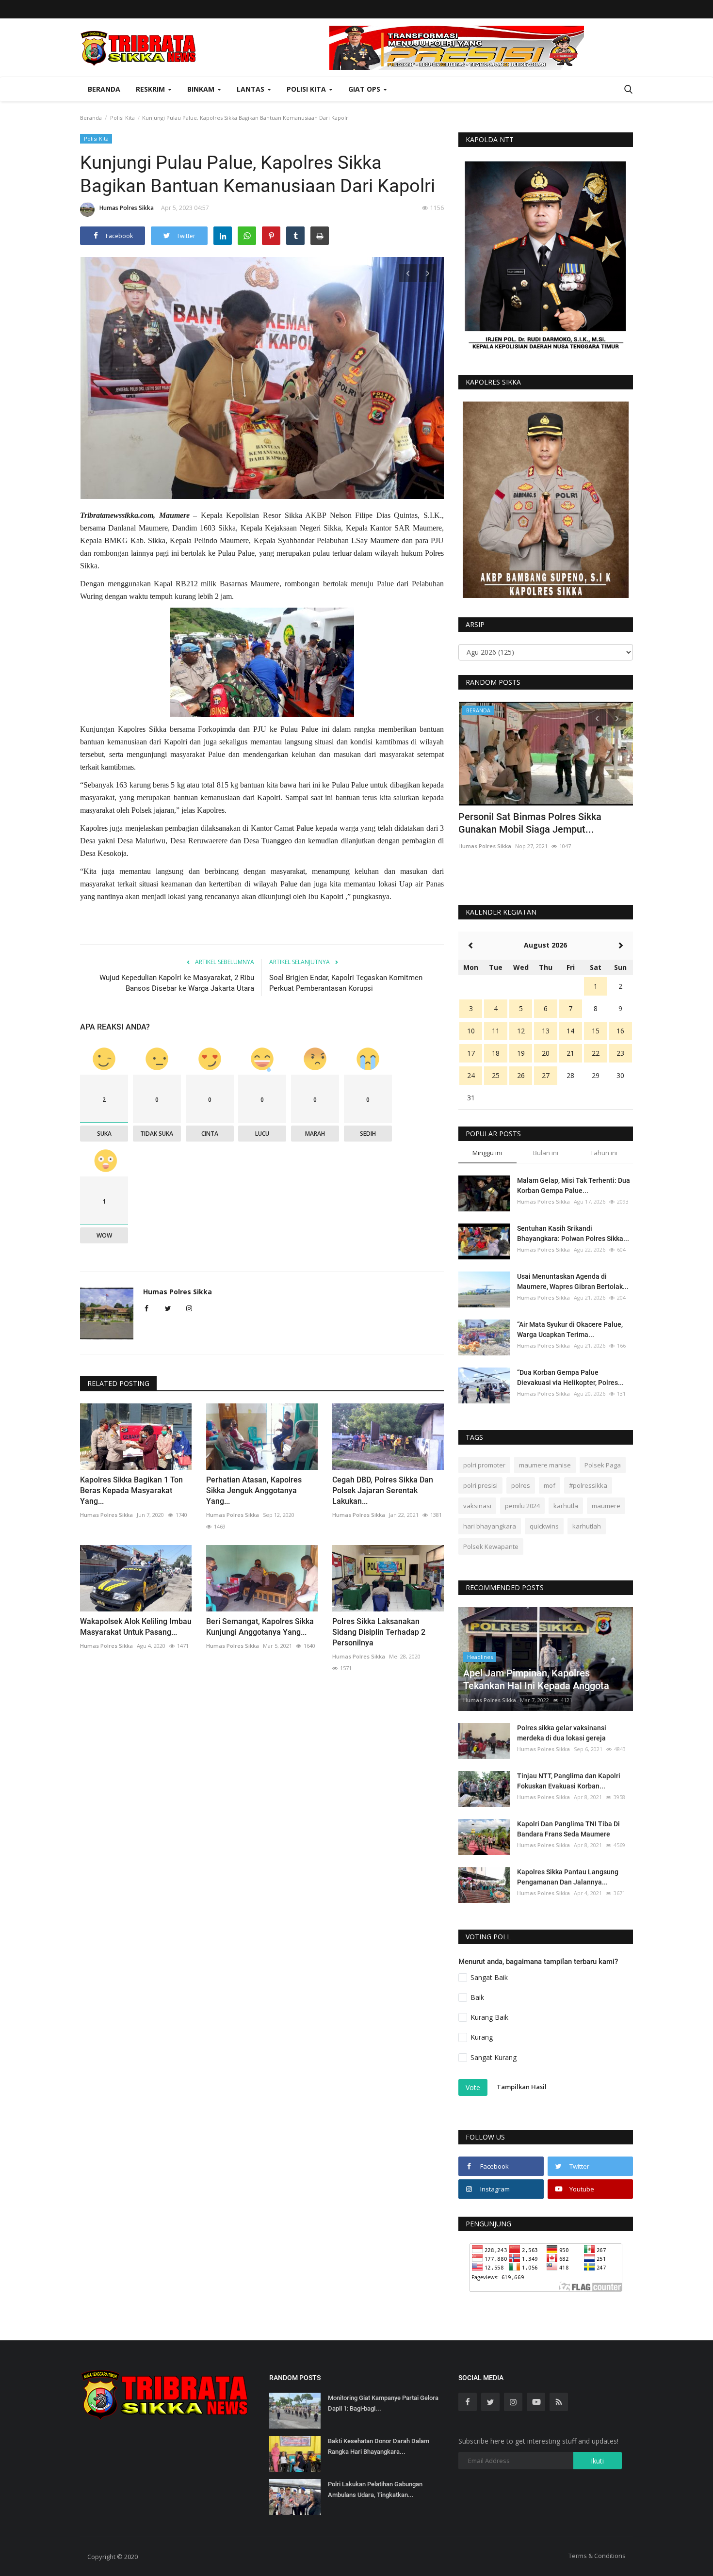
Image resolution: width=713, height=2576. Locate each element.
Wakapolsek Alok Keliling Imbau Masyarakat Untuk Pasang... (136, 1627)
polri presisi (480, 1485)
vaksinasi (477, 1506)
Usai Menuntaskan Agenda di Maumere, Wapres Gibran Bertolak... (573, 1281)
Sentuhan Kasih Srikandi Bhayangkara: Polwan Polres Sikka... (573, 1233)
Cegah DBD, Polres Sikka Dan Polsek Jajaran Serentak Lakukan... (383, 1490)
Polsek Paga (603, 1465)
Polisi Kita (122, 118)
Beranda (104, 89)
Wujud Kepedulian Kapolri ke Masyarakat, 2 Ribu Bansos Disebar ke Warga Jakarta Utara (177, 983)
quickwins (544, 1526)
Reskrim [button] (151, 89)
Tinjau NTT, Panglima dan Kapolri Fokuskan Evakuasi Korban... (569, 1781)
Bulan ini (546, 1153)
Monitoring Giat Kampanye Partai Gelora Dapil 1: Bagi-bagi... (383, 2403)
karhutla (566, 1506)
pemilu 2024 (522, 1506)
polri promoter (484, 1465)
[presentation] (408, 273)
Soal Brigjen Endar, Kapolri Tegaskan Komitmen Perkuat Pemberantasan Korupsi (346, 983)
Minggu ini (487, 1153)
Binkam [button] (202, 89)
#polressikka (588, 1485)
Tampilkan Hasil (522, 2087)
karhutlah (587, 1526)
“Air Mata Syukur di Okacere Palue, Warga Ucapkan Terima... (570, 1329)
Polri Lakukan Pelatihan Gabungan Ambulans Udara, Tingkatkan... (375, 2489)
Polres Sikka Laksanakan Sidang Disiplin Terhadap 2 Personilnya (379, 1632)
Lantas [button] (251, 89)
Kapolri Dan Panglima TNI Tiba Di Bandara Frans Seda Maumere (568, 1829)
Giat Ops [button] (365, 89)
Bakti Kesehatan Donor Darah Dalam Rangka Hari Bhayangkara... (379, 2446)
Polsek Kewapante (491, 1546)
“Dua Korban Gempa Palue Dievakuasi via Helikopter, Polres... (570, 1377)
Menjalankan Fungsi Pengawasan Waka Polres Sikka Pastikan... (544, 823)
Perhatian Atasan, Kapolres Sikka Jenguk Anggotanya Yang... (254, 1490)
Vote (473, 2087)
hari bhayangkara (490, 1526)
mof (550, 1485)
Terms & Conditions (597, 2556)
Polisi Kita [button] (307, 89)
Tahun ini (604, 1153)
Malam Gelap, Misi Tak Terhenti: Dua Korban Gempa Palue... (574, 1185)
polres (521, 1485)
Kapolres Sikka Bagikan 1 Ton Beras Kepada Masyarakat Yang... (131, 1490)
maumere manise (545, 1465)
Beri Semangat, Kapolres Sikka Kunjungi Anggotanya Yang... (260, 1627)
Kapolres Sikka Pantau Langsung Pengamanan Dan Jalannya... (568, 1877)
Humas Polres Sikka (127, 208)
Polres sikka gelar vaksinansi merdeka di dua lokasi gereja (562, 1733)
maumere (606, 1506)
